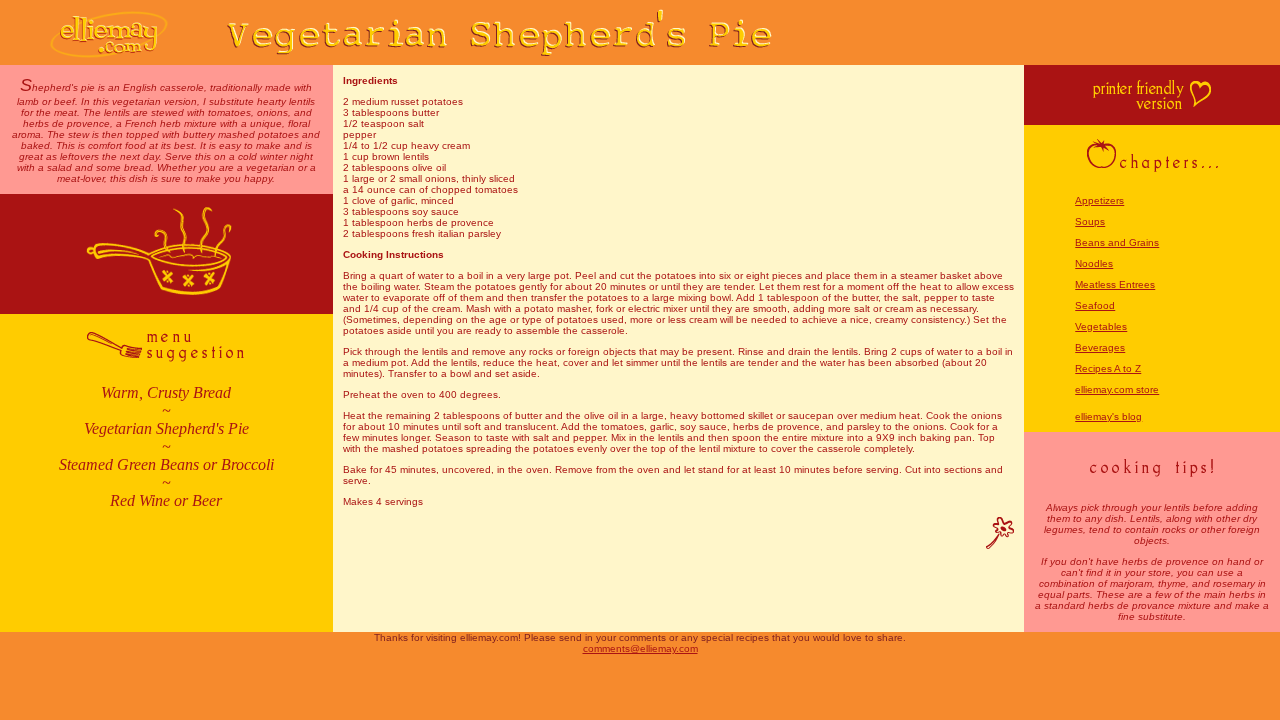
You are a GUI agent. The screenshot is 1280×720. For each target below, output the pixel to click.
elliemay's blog (1108, 416)
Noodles (1094, 263)
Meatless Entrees (1115, 284)
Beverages (1100, 347)
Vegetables (1101, 326)
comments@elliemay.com (640, 648)
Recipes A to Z (1108, 368)
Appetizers (1099, 200)
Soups (1090, 221)
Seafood (1095, 305)
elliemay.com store (1117, 389)
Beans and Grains (1117, 242)
